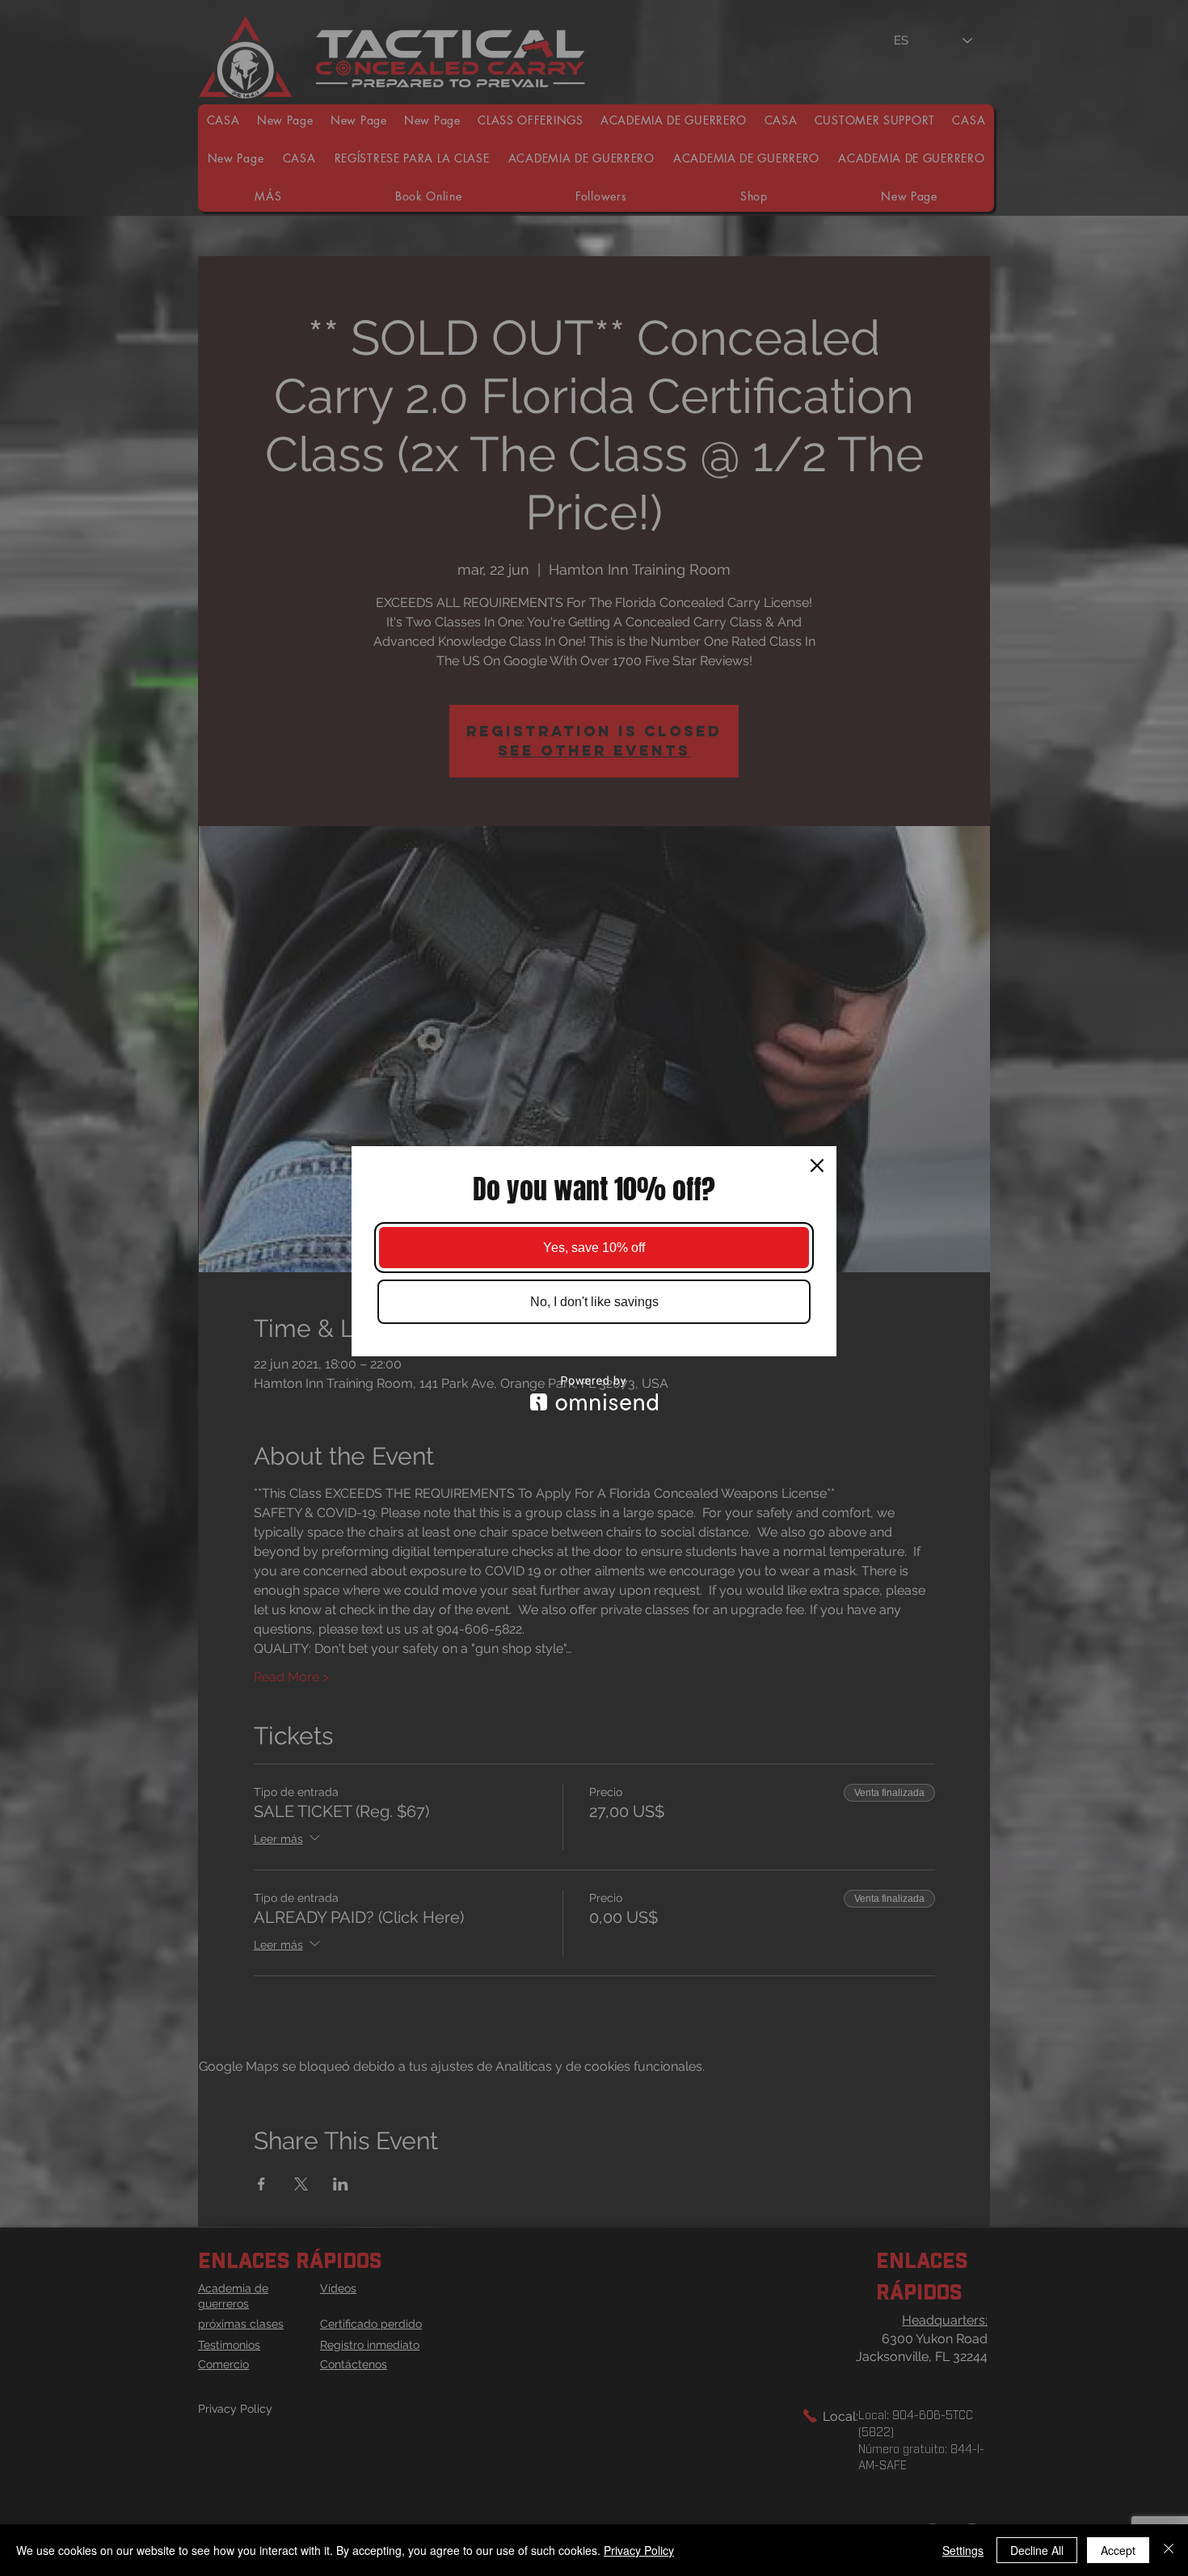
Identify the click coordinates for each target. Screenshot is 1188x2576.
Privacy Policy (639, 2550)
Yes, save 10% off (594, 1248)
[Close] (817, 1166)
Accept (1118, 2550)
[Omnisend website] (594, 1393)
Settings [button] (963, 2550)
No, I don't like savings (594, 1302)
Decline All (1037, 2550)
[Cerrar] (1169, 2550)
